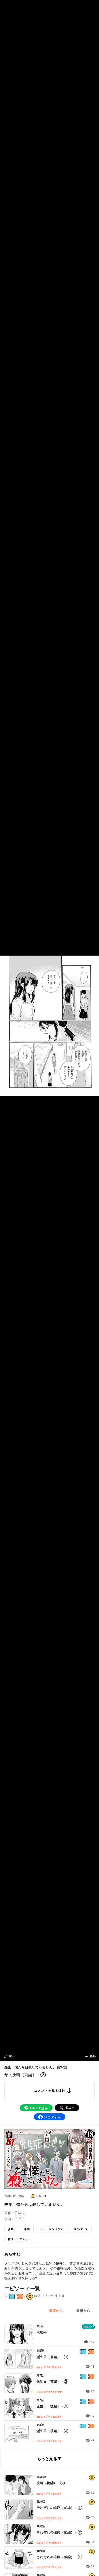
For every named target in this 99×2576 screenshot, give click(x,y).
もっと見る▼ (50, 2458)
